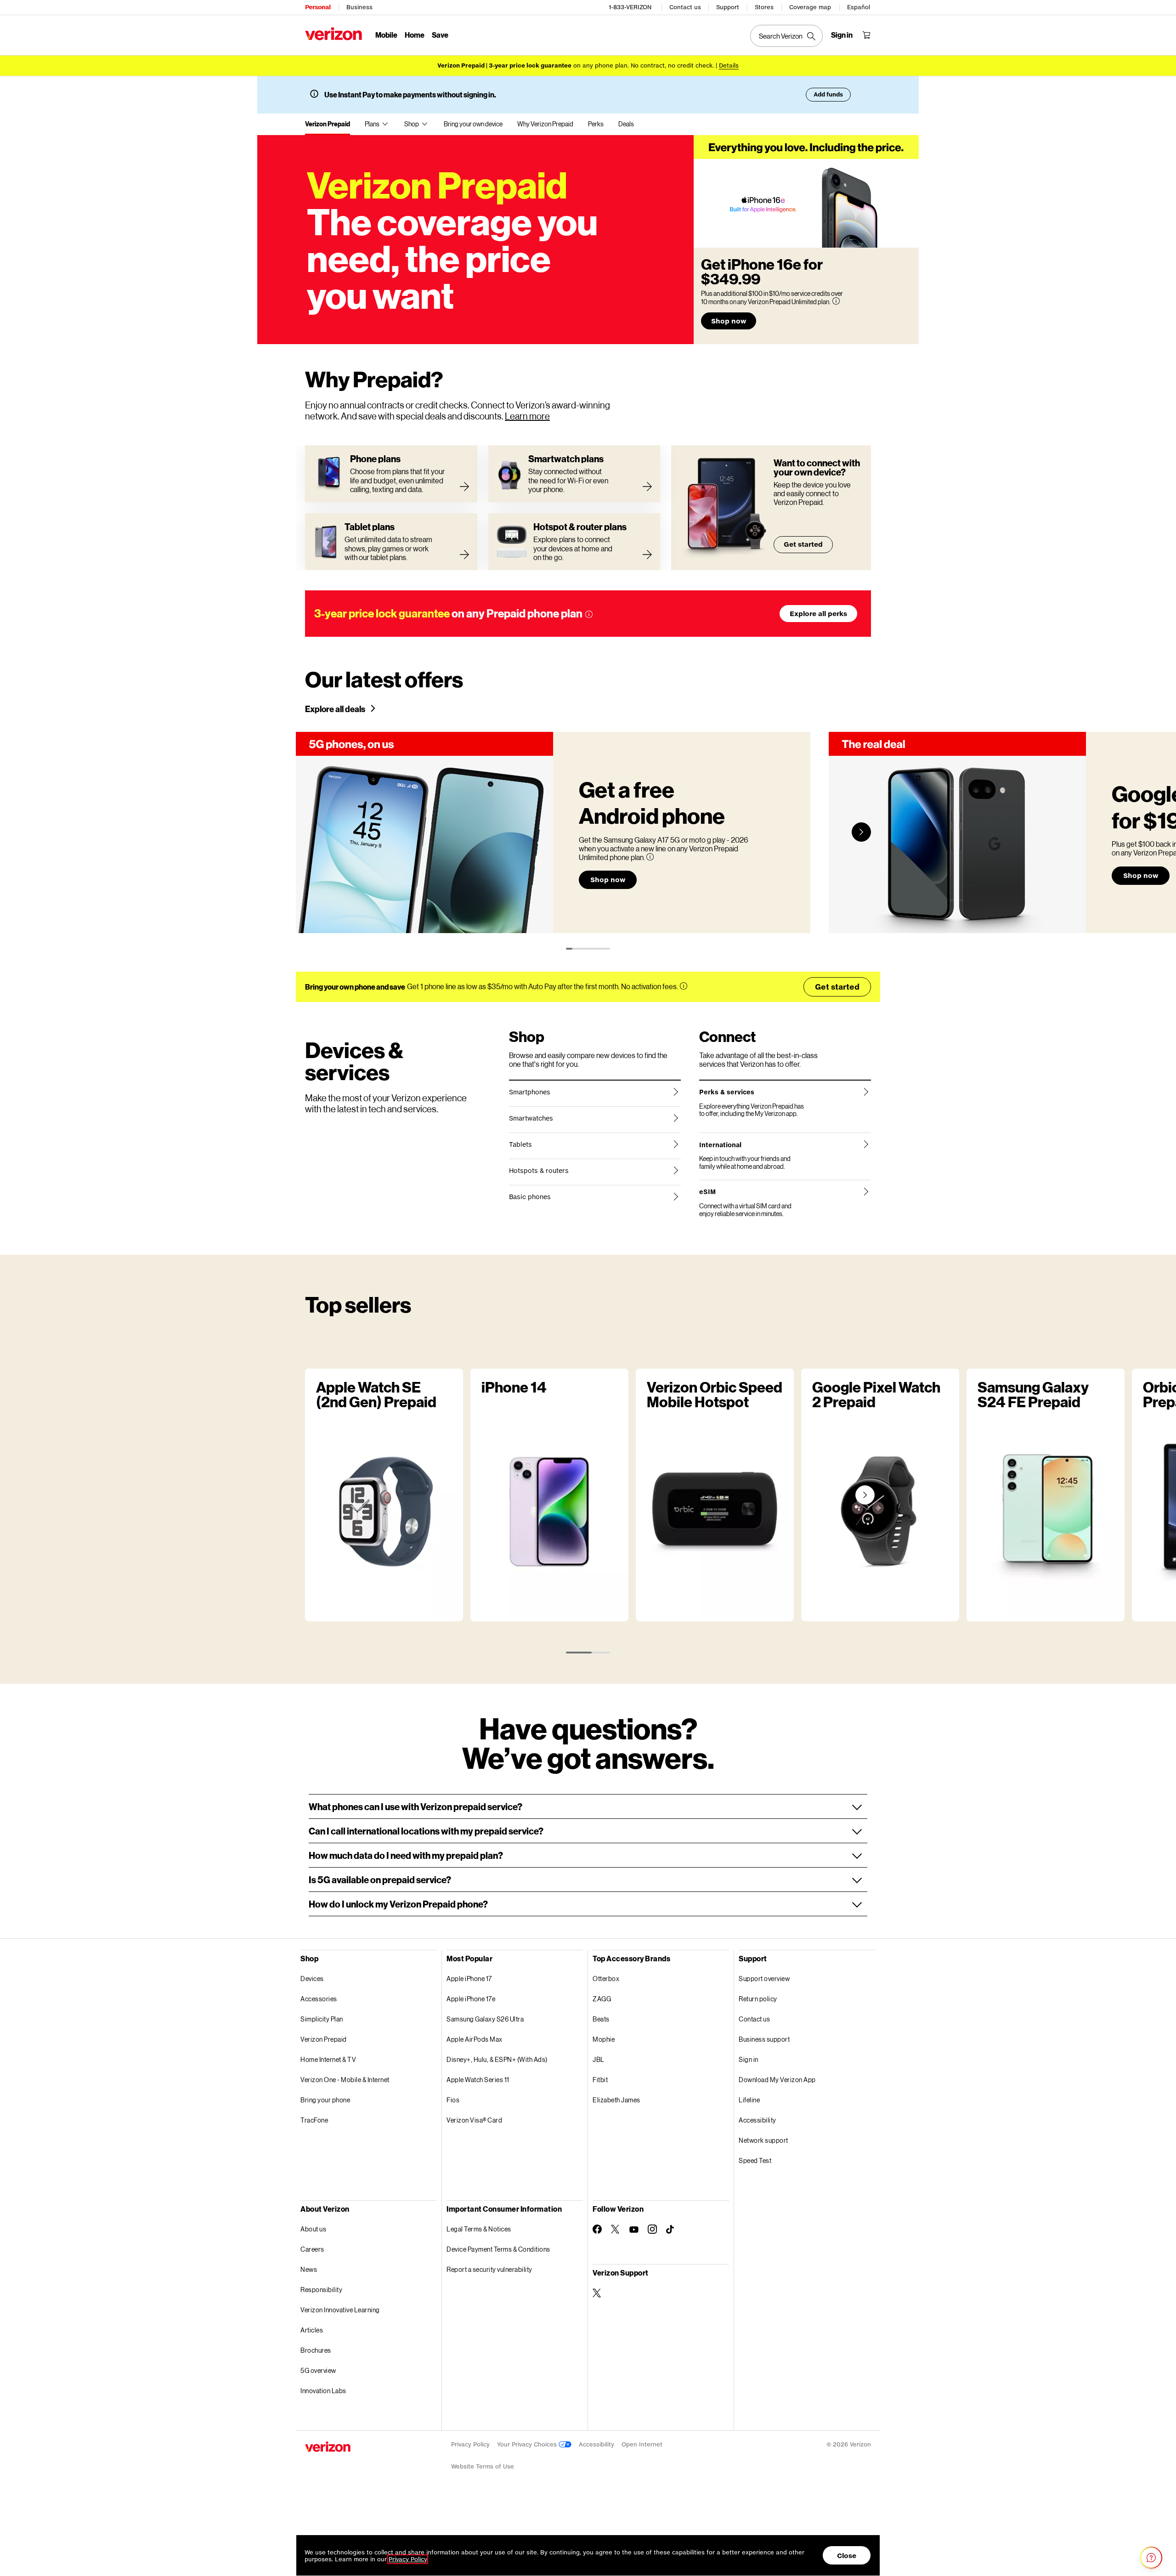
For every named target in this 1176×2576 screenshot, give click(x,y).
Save (440, 35)
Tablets (520, 1144)
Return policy (758, 1999)
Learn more (527, 416)
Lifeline (749, 2100)
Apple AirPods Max (475, 2039)
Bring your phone (325, 2100)
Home (415, 35)
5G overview (318, 2370)
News (309, 2269)
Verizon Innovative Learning (340, 2310)
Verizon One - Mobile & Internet (345, 2080)
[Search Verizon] (786, 36)
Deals (626, 124)
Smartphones (530, 1092)
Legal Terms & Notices (479, 2229)
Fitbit (600, 2080)
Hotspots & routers (539, 1171)
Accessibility (758, 2120)
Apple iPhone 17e (471, 1999)
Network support (763, 2140)
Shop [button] (412, 124)
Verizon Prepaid (328, 124)
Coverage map (810, 7)
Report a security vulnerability (489, 2269)
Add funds (828, 94)
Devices (312, 1979)
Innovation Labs (323, 2391)
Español (859, 7)
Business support (764, 2039)
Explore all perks (818, 614)
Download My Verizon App (777, 2080)
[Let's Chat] (1151, 2558)
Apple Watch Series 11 (478, 2080)
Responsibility (321, 2290)
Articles (312, 2330)
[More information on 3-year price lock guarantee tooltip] (589, 614)
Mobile (386, 35)
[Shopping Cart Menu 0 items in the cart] (866, 35)
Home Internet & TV (328, 2059)
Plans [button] (372, 124)
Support (728, 7)
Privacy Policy (470, 2444)
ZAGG (602, 1999)
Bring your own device (473, 124)
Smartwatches (531, 1118)
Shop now (729, 321)
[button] (588, 1806)
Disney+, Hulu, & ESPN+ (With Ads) (497, 2059)
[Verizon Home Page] (334, 34)
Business (359, 7)
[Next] (861, 832)
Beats (601, 2019)
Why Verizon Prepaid (545, 124)
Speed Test (755, 2160)
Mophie (604, 2039)
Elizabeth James (616, 2100)
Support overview (764, 1979)
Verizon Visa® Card (474, 2120)
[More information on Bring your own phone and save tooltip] (684, 986)
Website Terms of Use (483, 2466)
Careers (312, 2249)
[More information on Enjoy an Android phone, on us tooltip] (650, 857)
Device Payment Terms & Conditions (498, 2249)
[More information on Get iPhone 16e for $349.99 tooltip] (836, 301)
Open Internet (642, 2444)
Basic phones (530, 1197)
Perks (596, 124)
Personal (318, 7)
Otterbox (606, 1979)
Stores (764, 7)
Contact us (685, 7)
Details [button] (729, 65)
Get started (803, 544)
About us (313, 2229)
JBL (599, 2059)
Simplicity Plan (322, 2019)
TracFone (314, 2120)
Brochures (316, 2350)
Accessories (319, 1999)
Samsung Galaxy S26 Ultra (485, 2019)
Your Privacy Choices (528, 2444)
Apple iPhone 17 (469, 1979)
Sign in (749, 2059)
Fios (453, 2100)
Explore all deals (335, 709)
